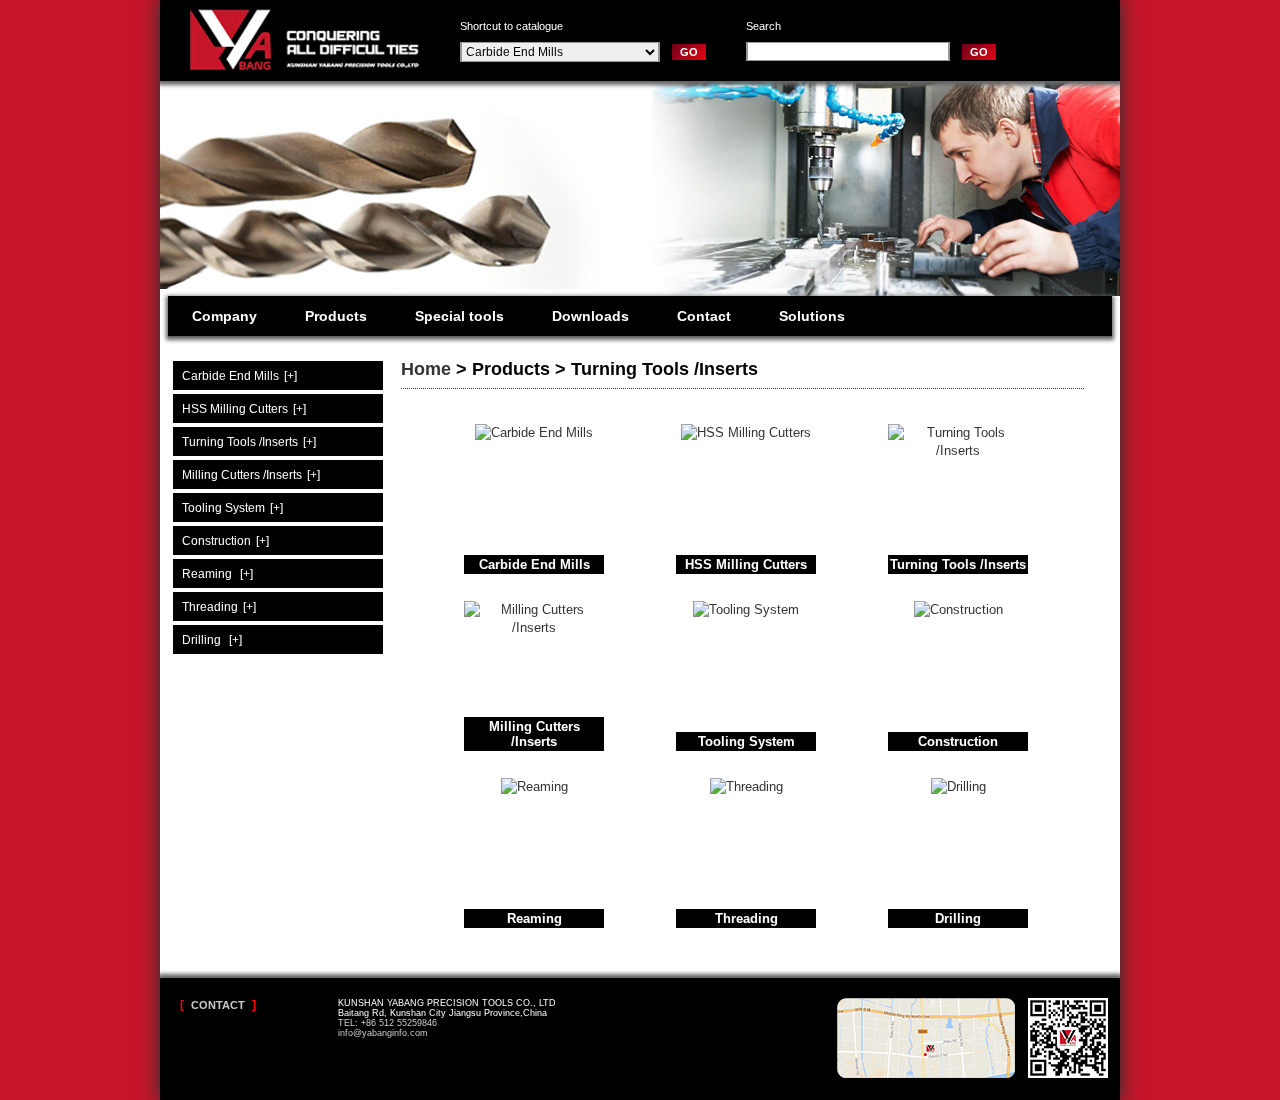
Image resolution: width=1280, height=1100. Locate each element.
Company (224, 316)
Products (336, 316)
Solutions (812, 316)
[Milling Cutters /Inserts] (534, 627)
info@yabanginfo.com (383, 1033)
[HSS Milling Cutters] (746, 432)
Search (763, 26)
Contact (704, 316)
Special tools (459, 316)
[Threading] (746, 786)
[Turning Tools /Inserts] (958, 450)
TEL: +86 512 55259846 (387, 1023)
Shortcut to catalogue (511, 26)
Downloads (590, 316)
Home (426, 369)
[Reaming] (534, 786)
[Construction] (958, 609)
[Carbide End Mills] (534, 432)
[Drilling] (958, 786)
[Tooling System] (746, 609)
